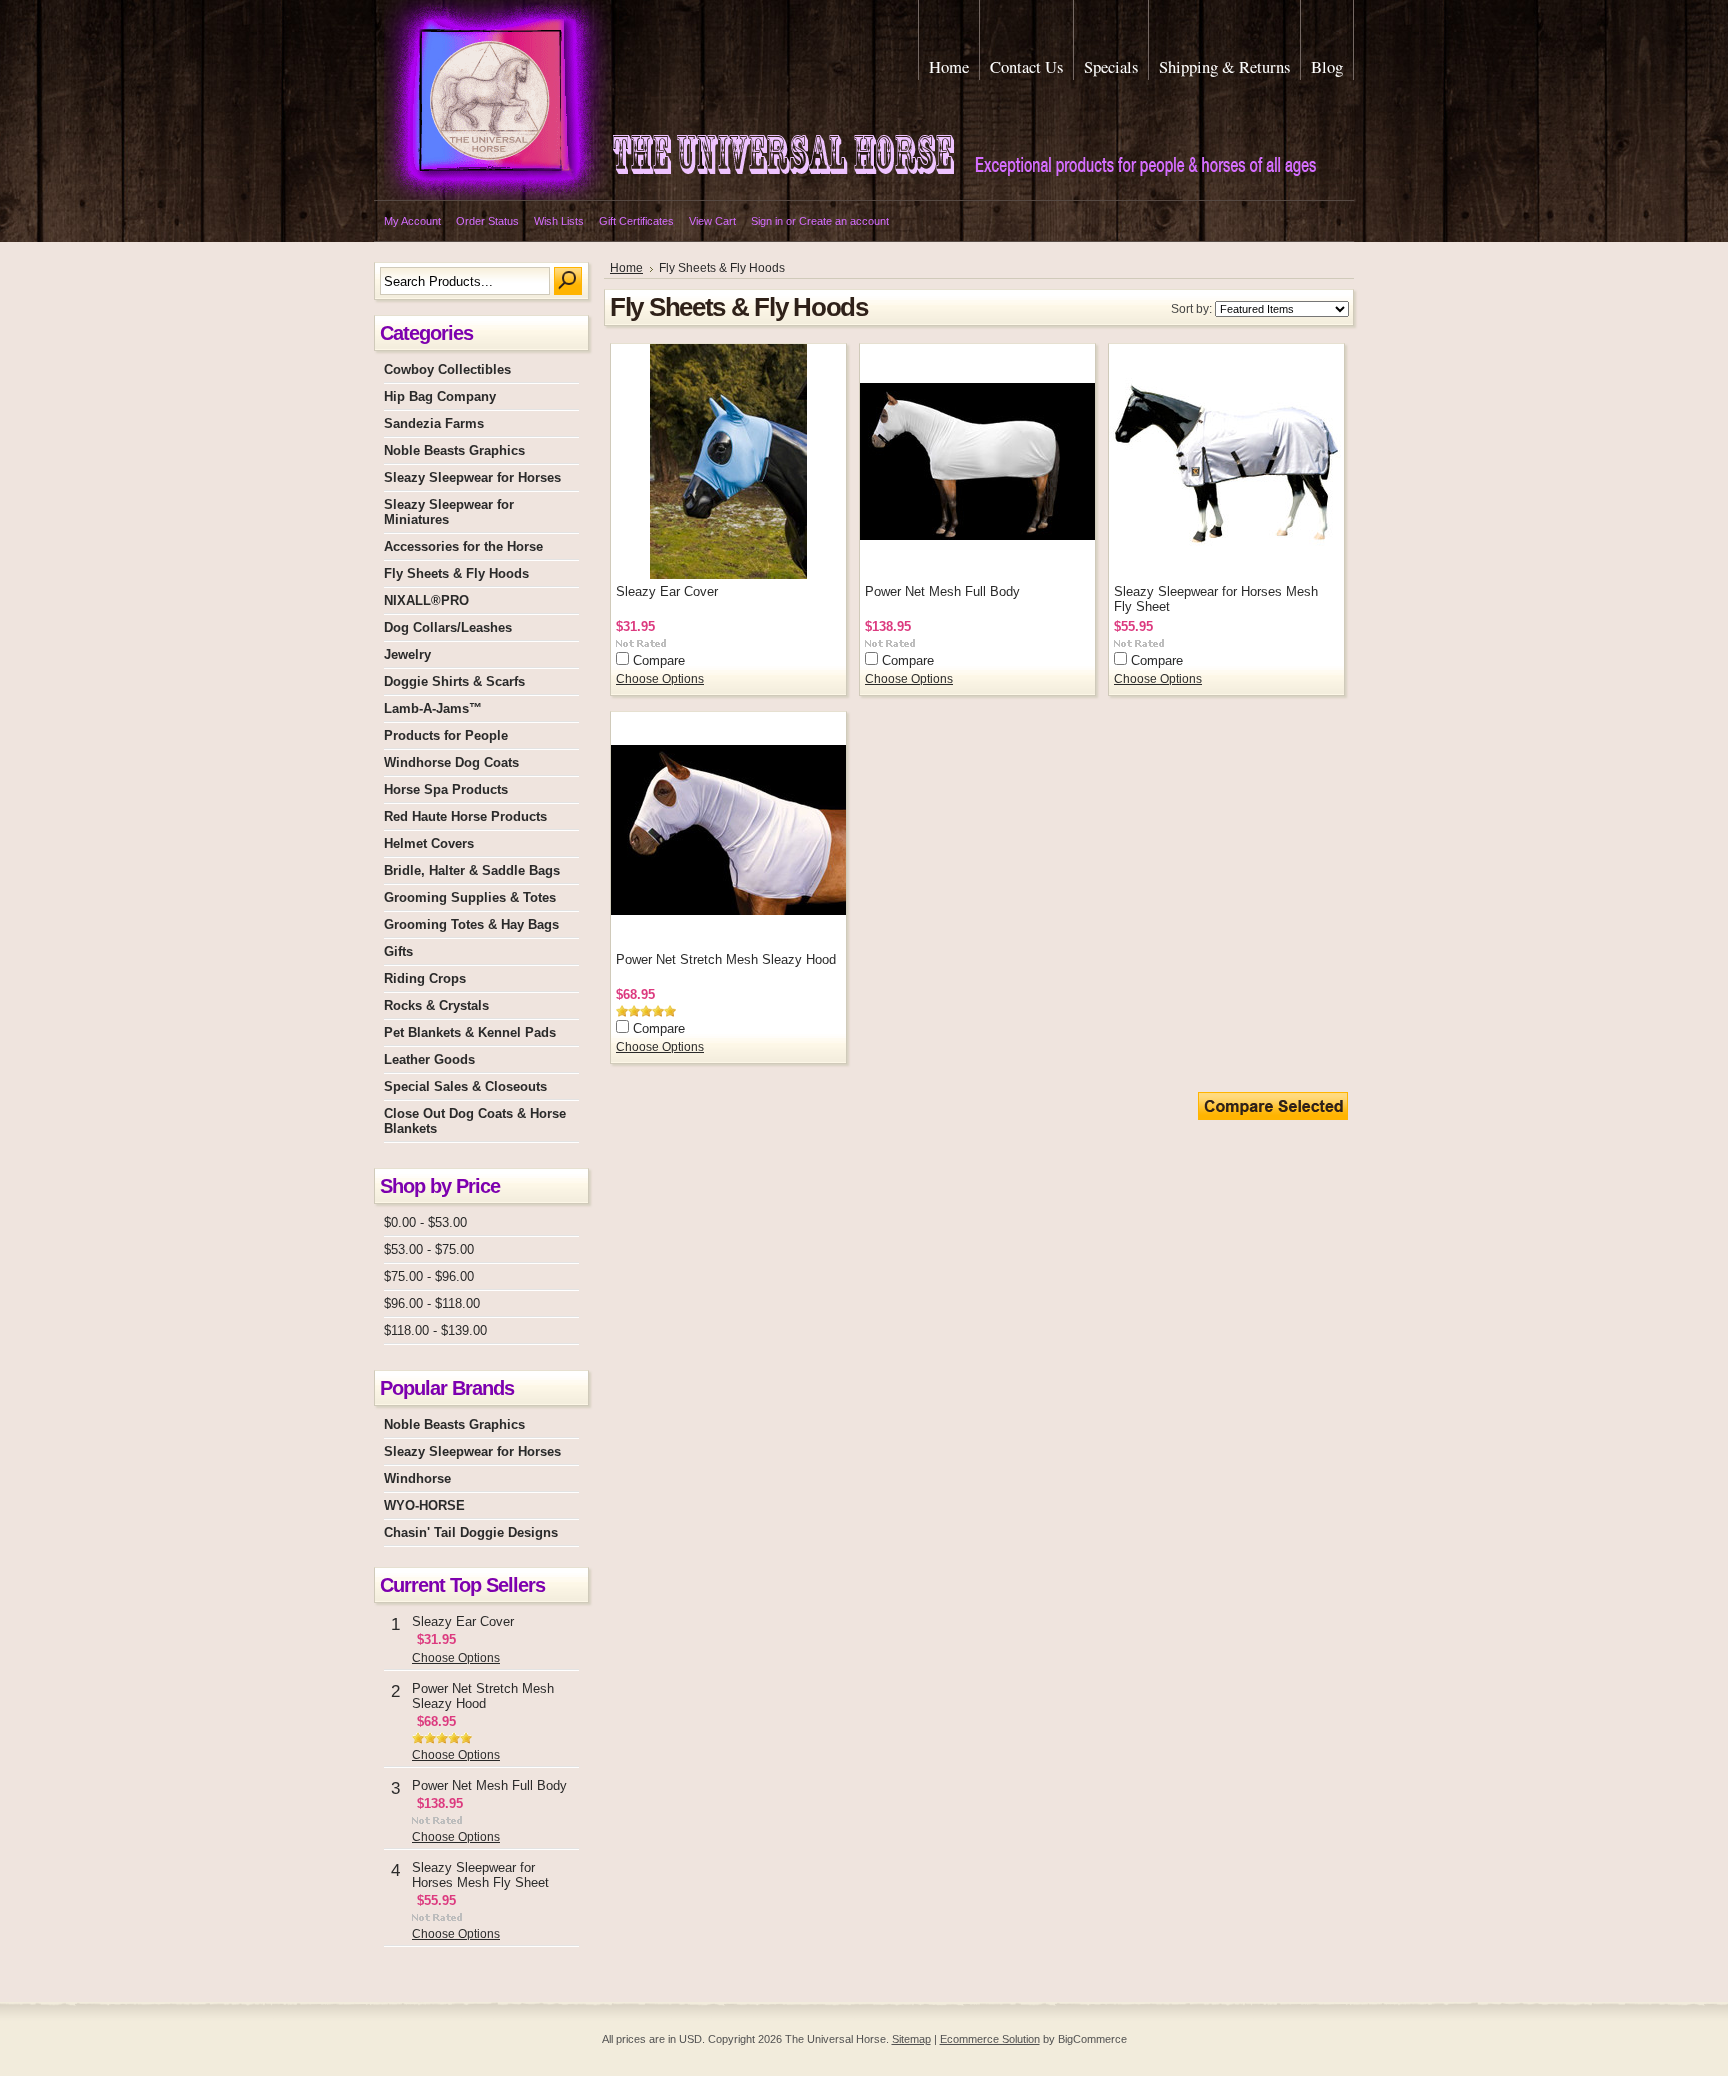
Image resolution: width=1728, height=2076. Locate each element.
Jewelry (407, 654)
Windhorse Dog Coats (451, 762)
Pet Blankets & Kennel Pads (470, 1032)
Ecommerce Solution (990, 2039)
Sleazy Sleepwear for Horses (472, 477)
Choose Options (456, 1658)
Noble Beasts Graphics (454, 450)
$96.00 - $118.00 (432, 1303)
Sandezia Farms (434, 423)
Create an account (844, 221)
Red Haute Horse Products (465, 816)
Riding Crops (425, 978)
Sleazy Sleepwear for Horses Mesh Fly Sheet (480, 1875)
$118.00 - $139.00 (435, 1330)
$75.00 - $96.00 (429, 1276)
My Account (412, 221)
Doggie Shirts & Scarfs (454, 681)
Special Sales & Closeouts (465, 1086)
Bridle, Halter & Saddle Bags (472, 870)
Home (626, 268)
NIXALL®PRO (426, 600)
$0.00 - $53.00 (425, 1222)
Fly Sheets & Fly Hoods (456, 573)
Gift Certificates (636, 221)
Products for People (446, 735)
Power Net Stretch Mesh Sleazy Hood (483, 1696)
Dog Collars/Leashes (448, 627)
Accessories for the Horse (463, 546)
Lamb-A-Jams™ (433, 708)
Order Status (487, 221)
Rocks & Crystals (436, 1005)
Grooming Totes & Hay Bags (471, 924)
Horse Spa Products (446, 789)
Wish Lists (559, 221)
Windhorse (417, 1478)
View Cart (712, 221)
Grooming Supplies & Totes (470, 897)
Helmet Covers (429, 843)
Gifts (398, 951)
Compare (659, 660)
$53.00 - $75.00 (429, 1249)
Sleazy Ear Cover (463, 1621)
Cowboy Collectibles (447, 369)
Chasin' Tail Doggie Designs (471, 1532)
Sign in (767, 221)
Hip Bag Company (440, 396)
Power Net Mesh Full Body (489, 1785)
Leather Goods (429, 1059)
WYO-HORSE (424, 1505)
